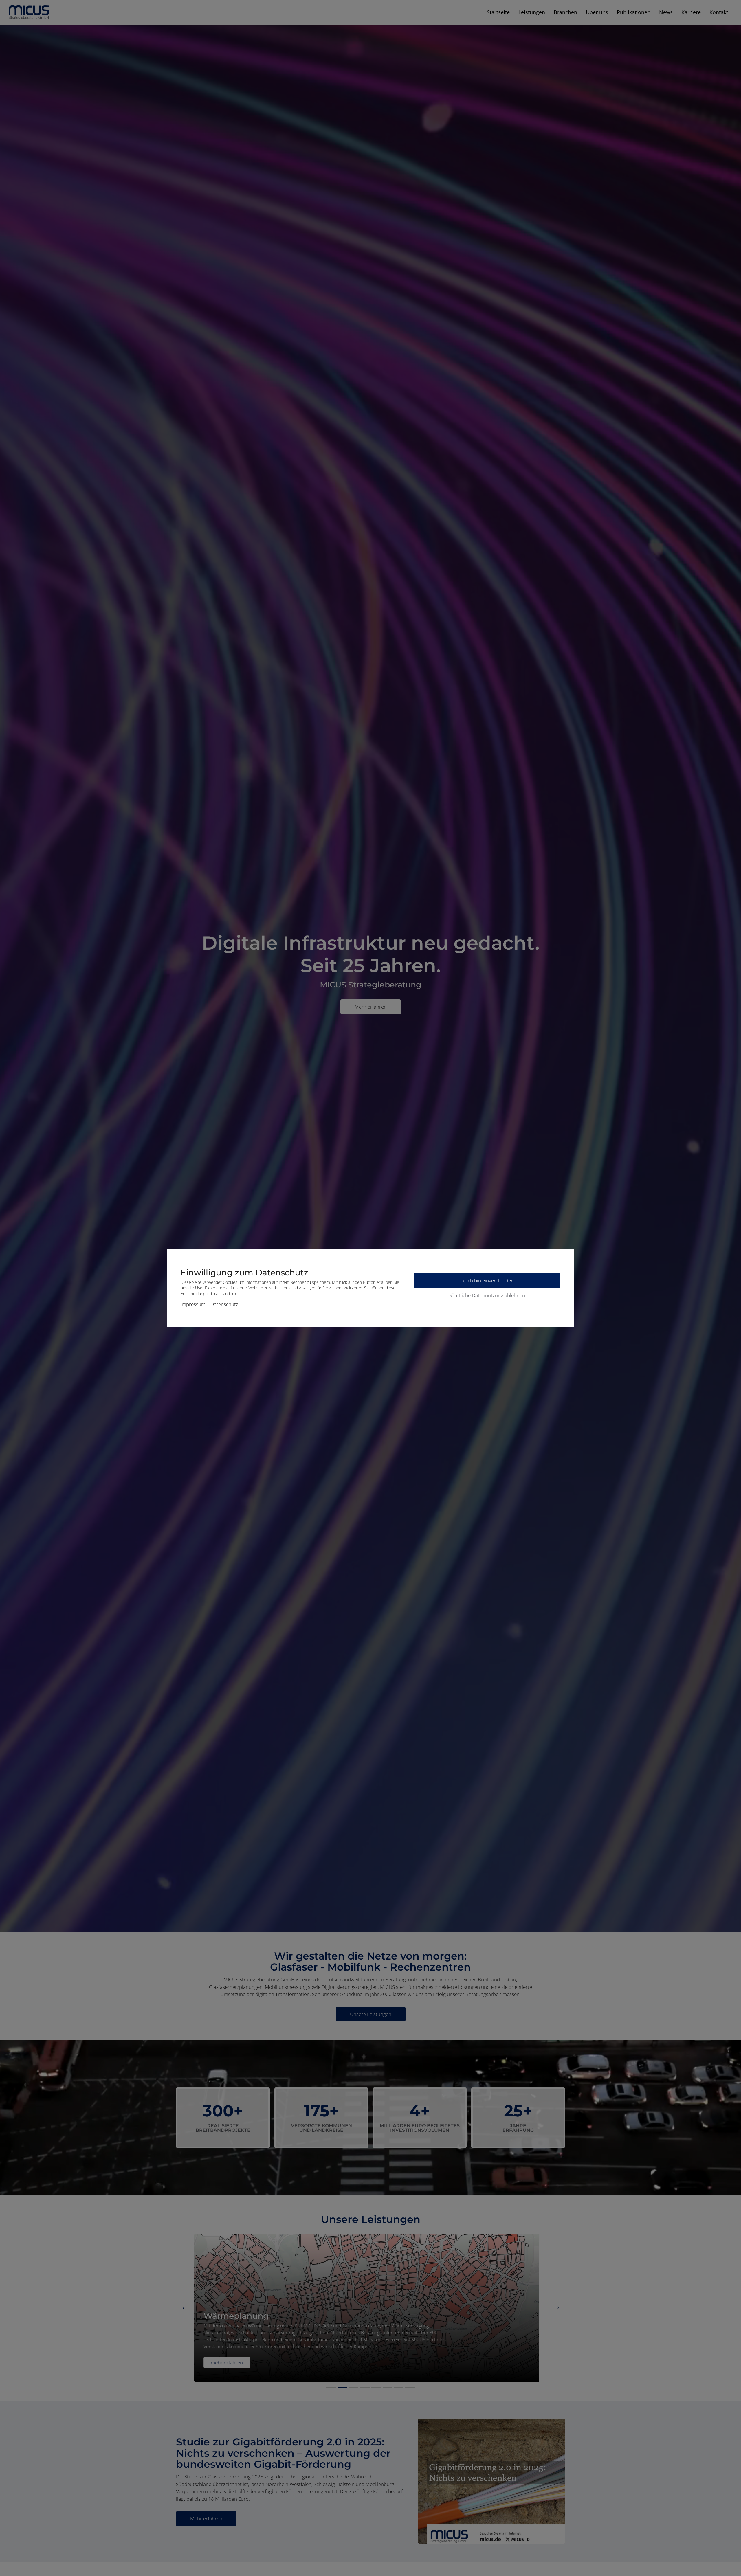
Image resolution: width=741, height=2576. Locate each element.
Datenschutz (224, 1304)
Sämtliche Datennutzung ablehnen (487, 1295)
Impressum (193, 1304)
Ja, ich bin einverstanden (487, 1280)
